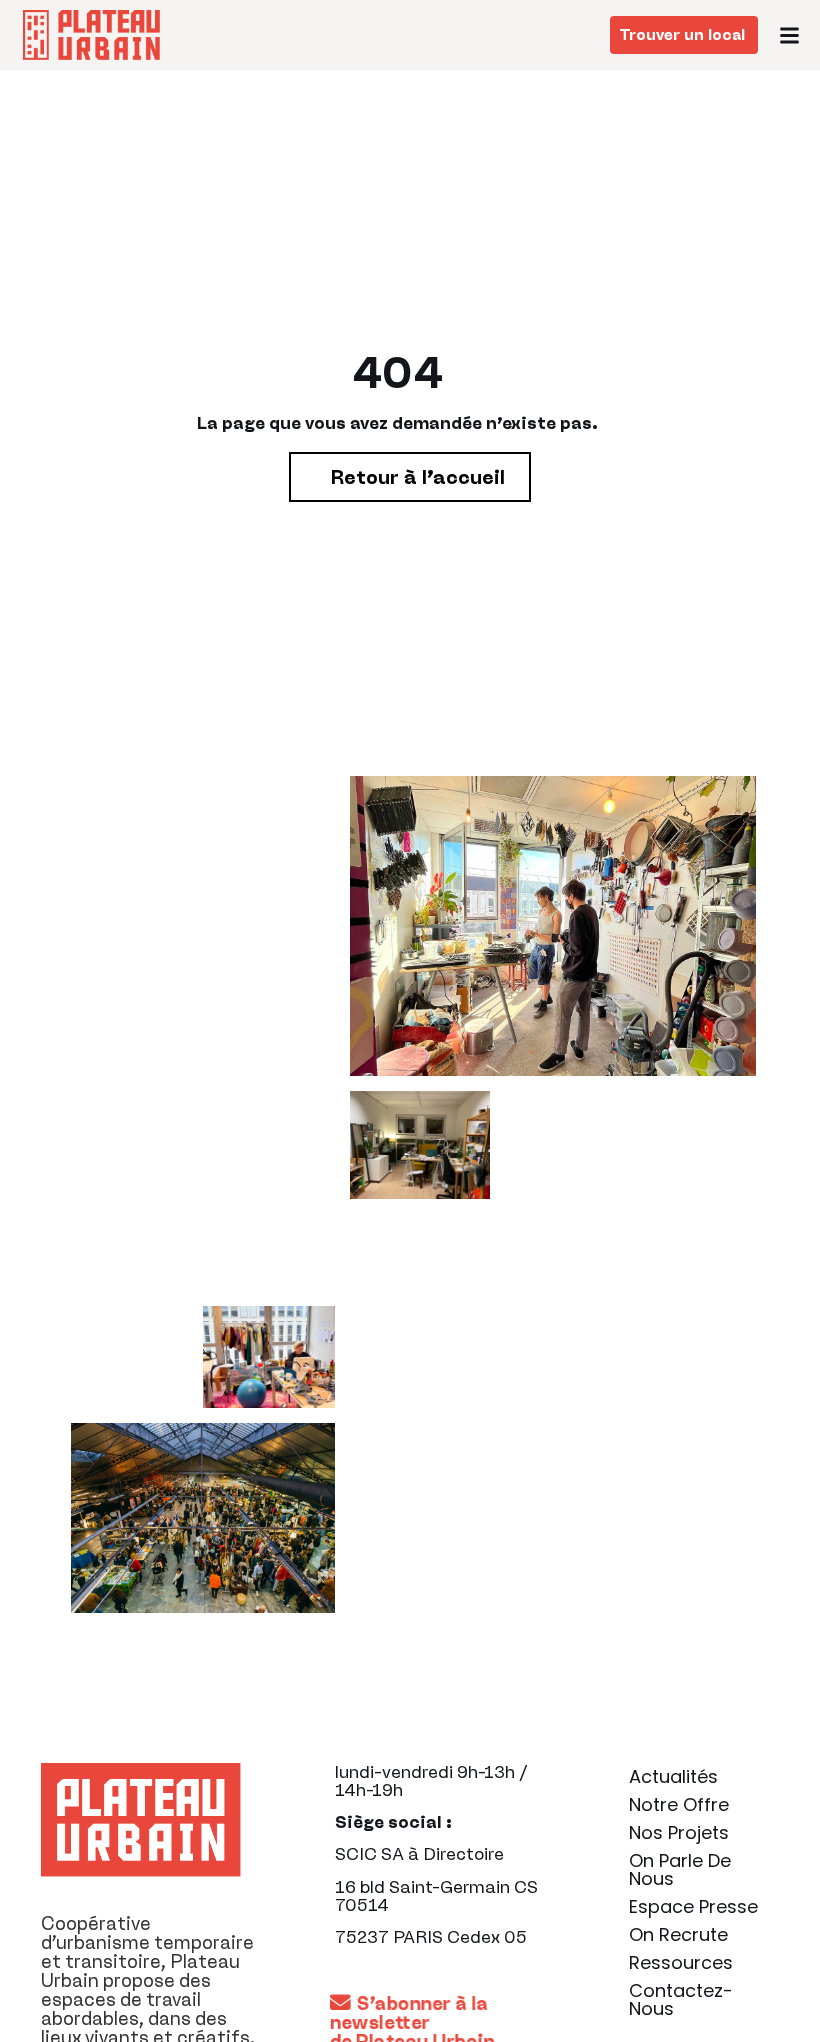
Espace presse (693, 1906)
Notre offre (679, 1804)
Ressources (681, 1962)
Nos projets (679, 1832)
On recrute (678, 1934)
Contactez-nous (681, 1999)
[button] (790, 35)
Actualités (673, 1776)
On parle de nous (680, 1869)
